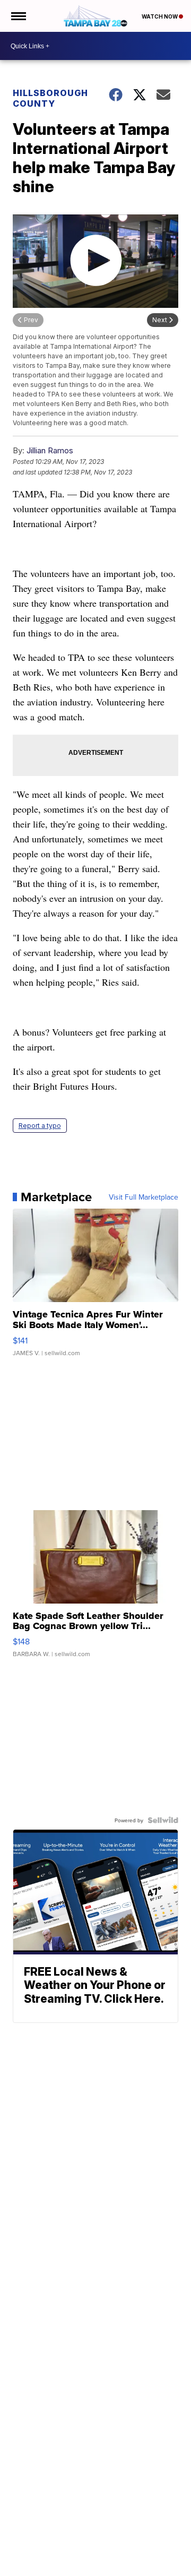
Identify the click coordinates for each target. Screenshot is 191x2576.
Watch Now (160, 16)
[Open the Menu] (18, 16)
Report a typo (40, 1126)
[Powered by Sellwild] (163, 1820)
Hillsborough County (50, 98)
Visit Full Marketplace (144, 1197)
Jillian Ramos (50, 450)
